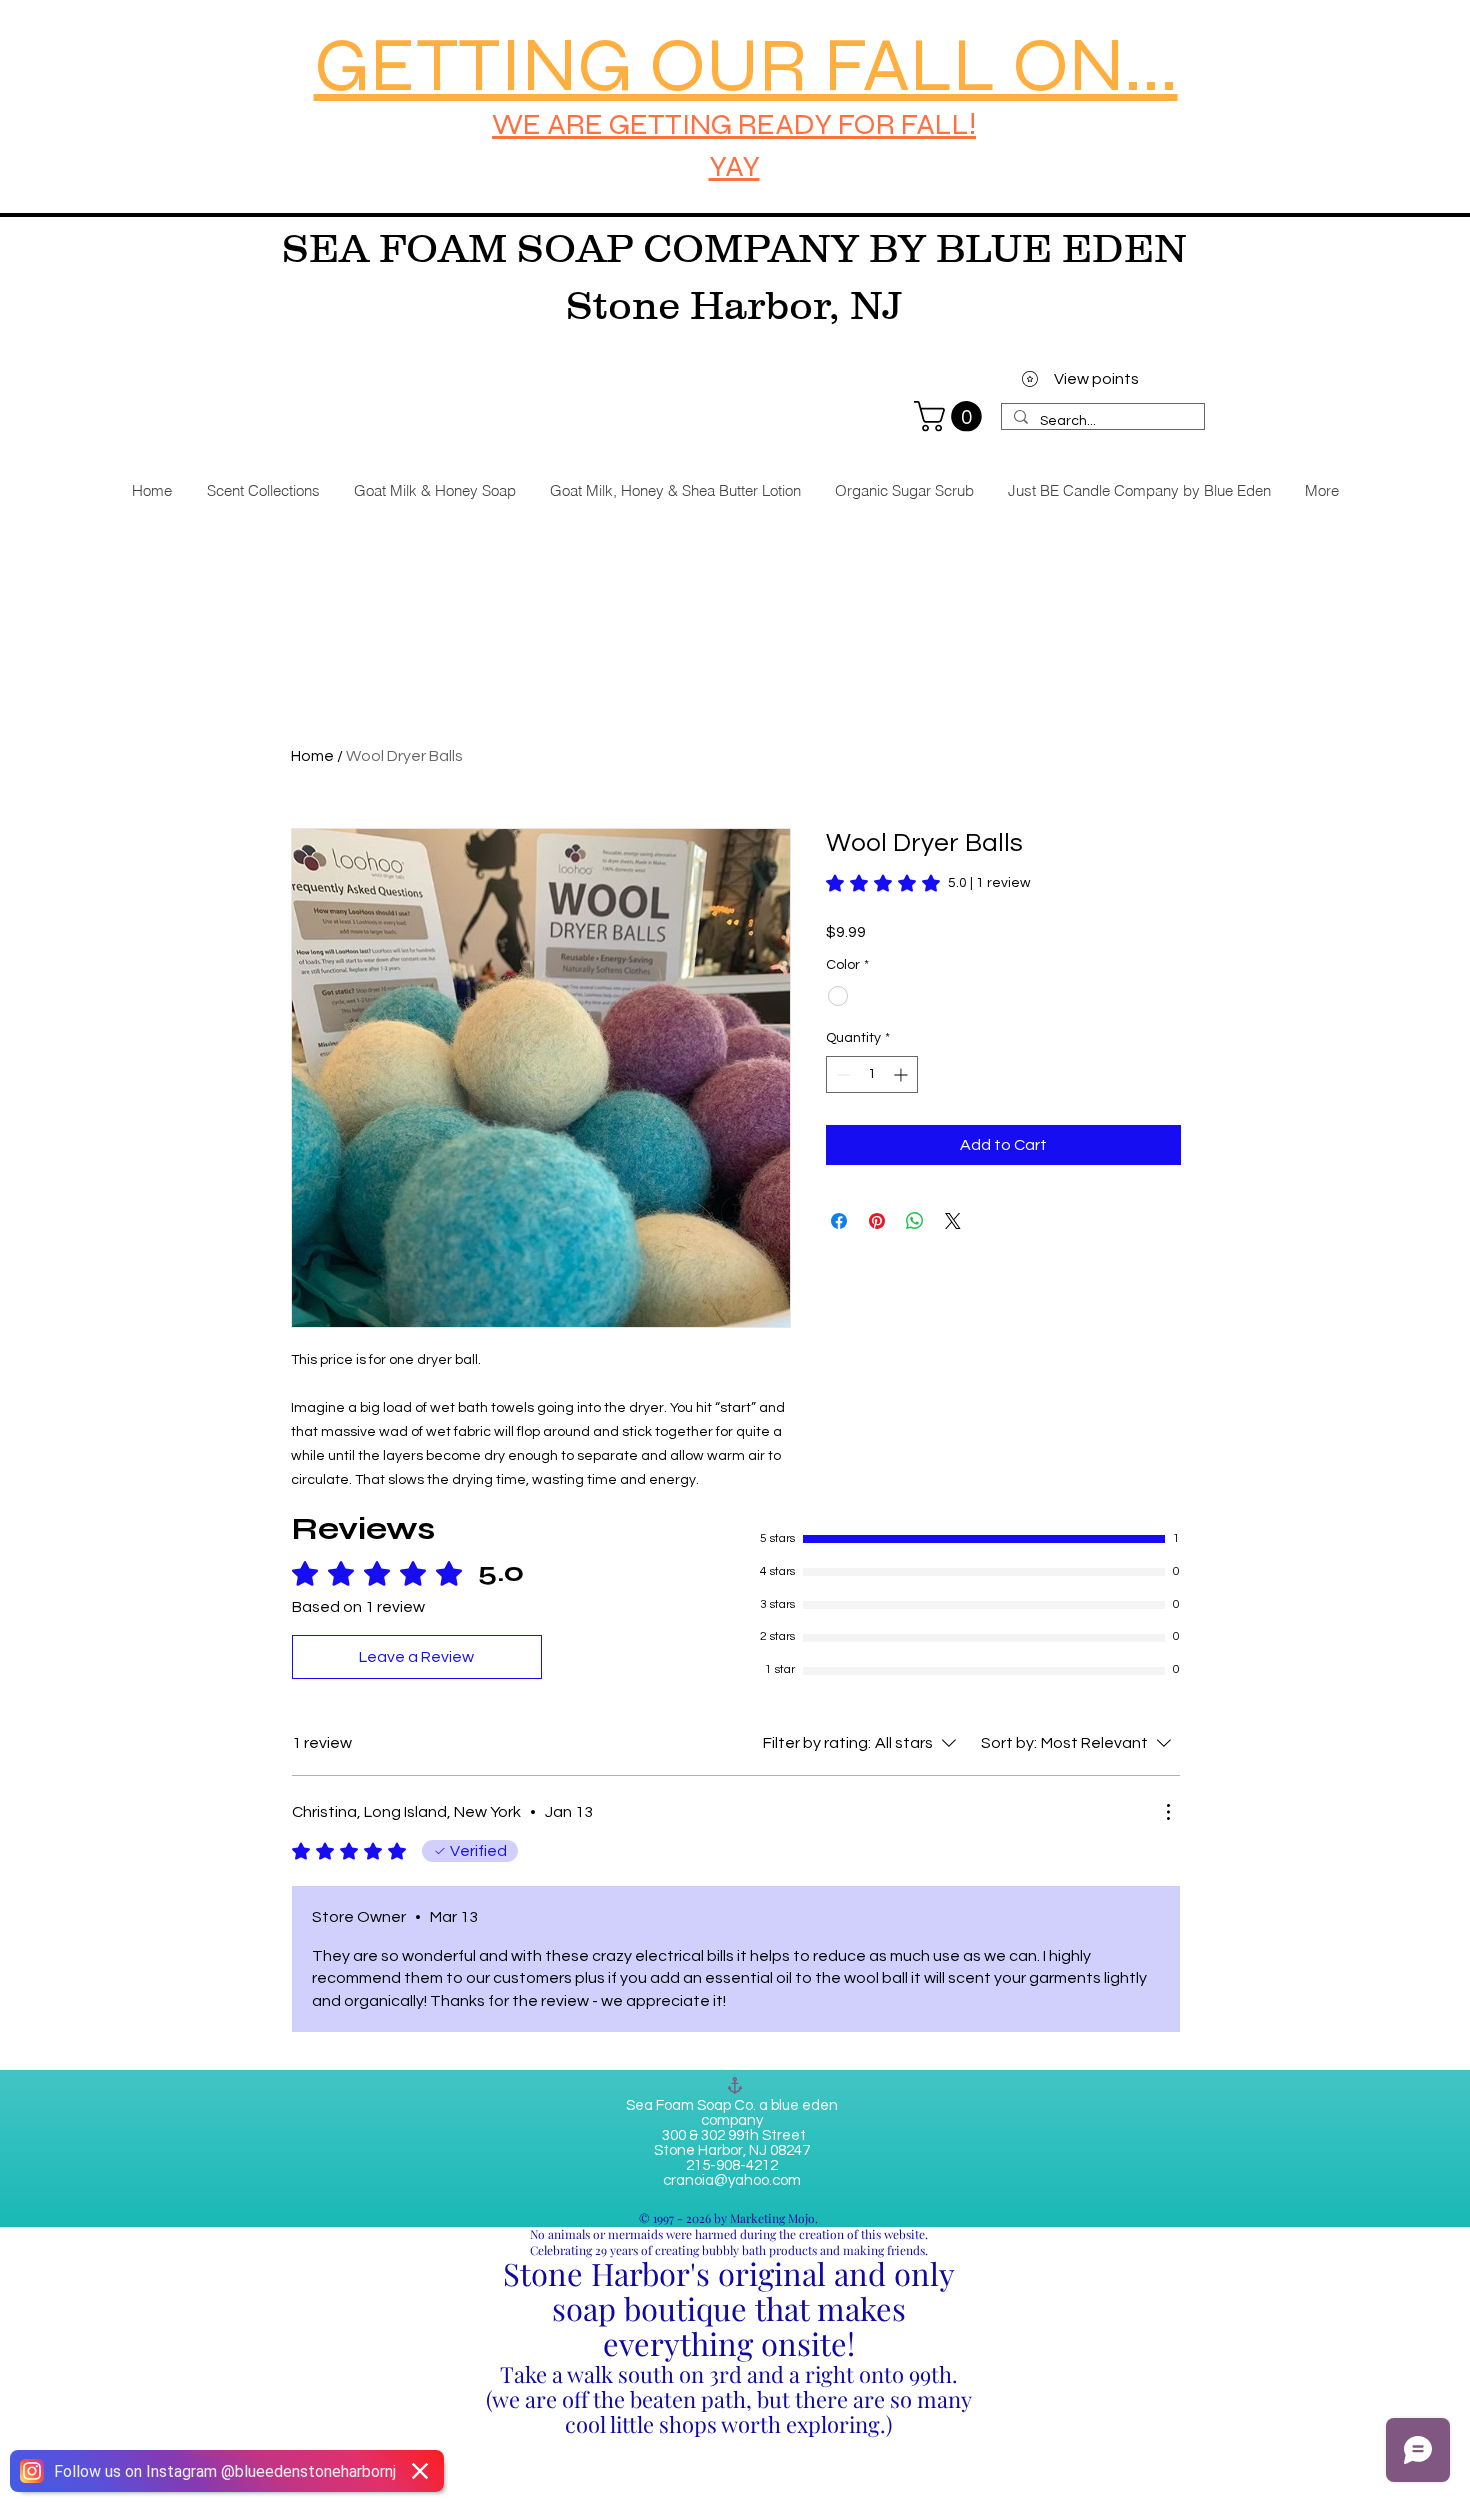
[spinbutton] (872, 1074)
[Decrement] (841, 1074)
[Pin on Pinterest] (877, 1221)
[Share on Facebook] (839, 1221)
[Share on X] (953, 1221)
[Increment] (902, 1074)
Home (312, 756)
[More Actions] (1168, 1812)
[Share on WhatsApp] (915, 1221)
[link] (951, 416)
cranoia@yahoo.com (732, 2180)
